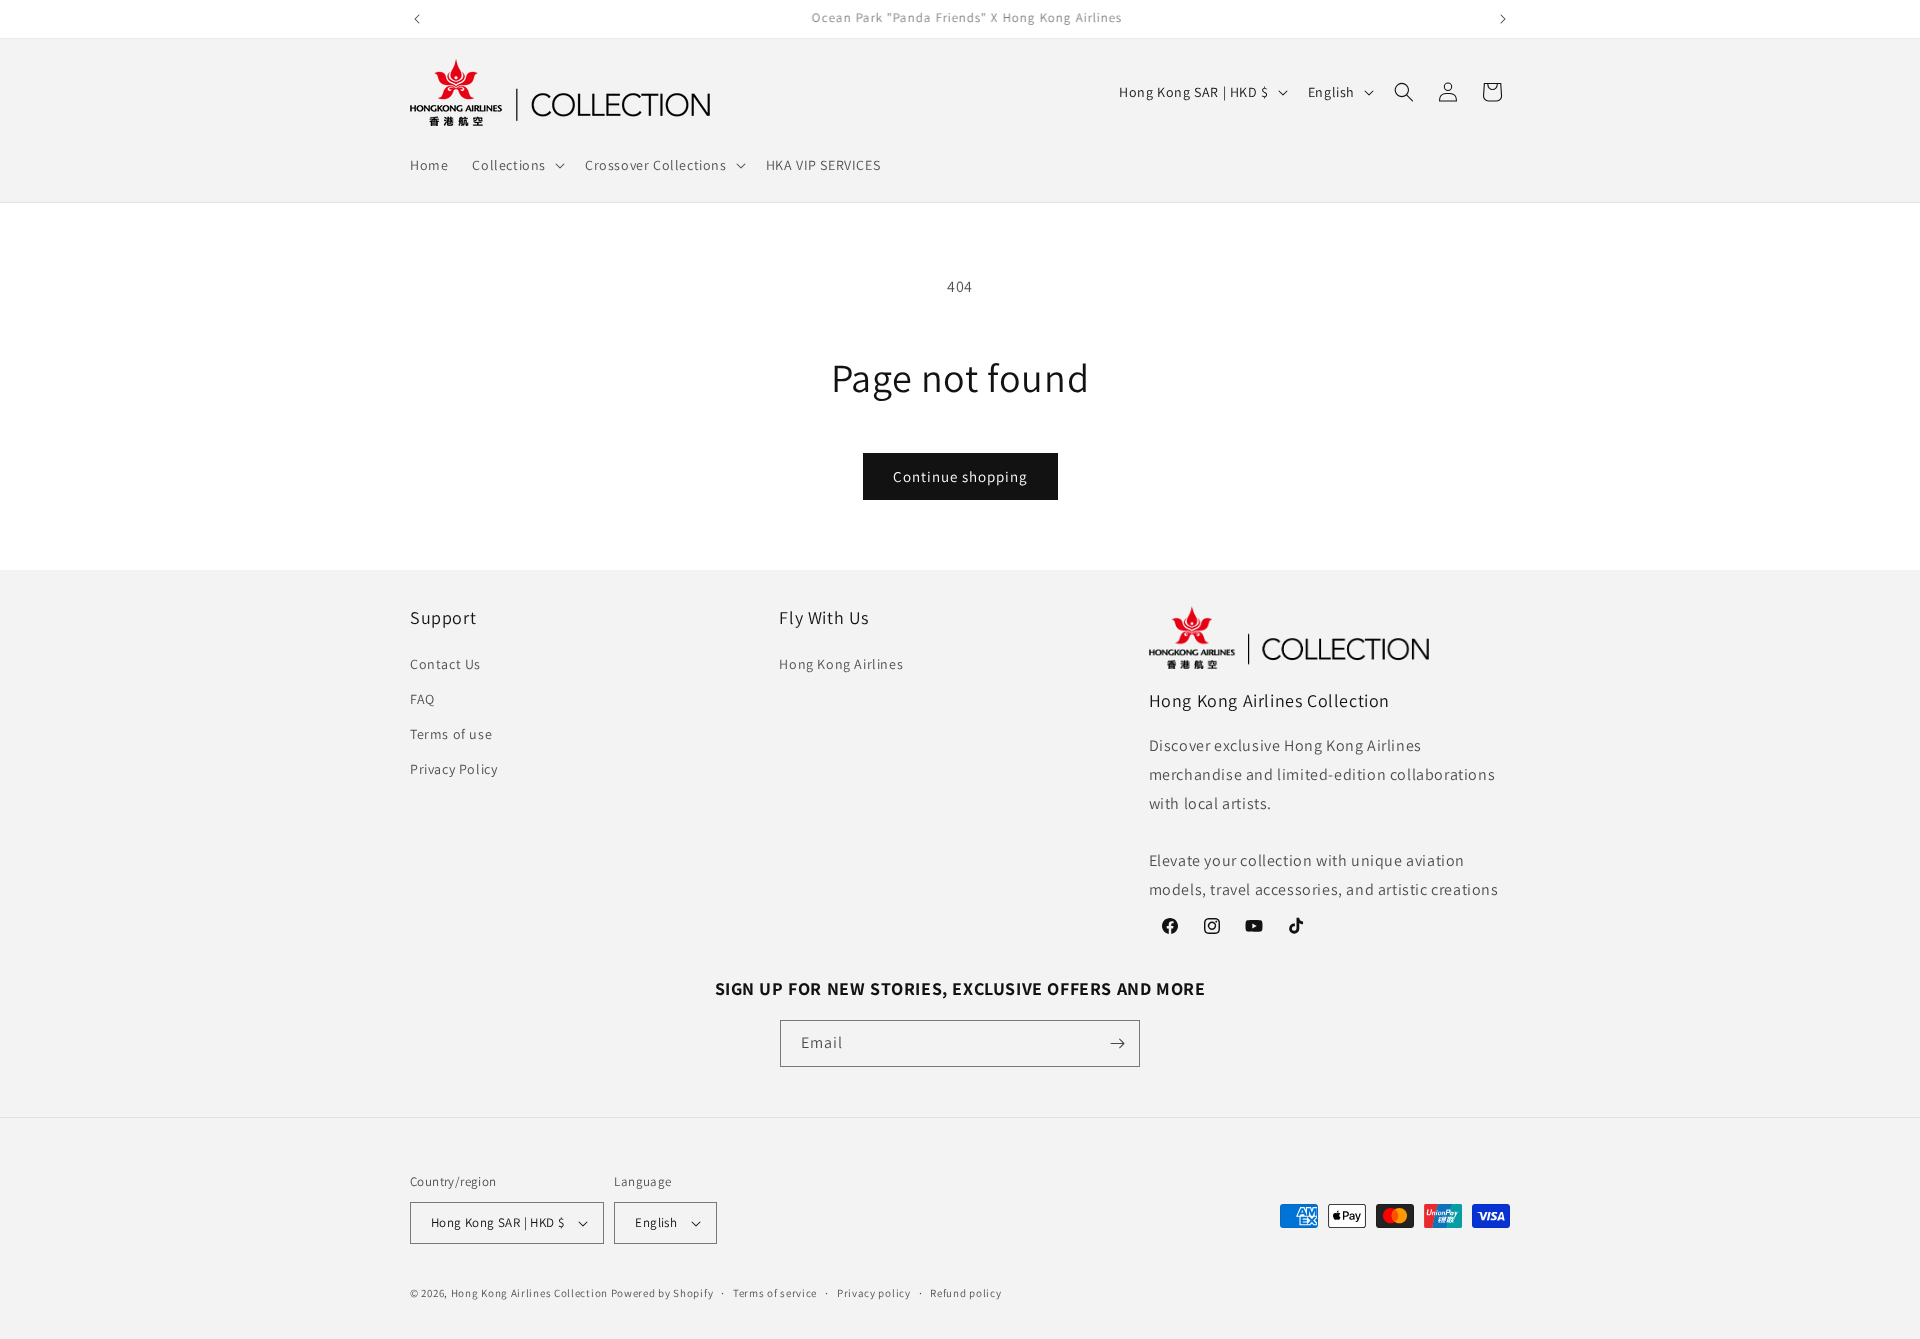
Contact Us (445, 664)
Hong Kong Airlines (841, 664)
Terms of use (451, 734)
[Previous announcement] (417, 19)
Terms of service (775, 1293)
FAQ (422, 699)
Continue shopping (960, 476)
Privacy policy (874, 1293)
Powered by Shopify (662, 1293)
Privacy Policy (453, 769)
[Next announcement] (1503, 19)
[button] (516, 165)
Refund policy (965, 1293)
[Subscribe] (1117, 1043)
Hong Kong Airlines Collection (529, 1293)
